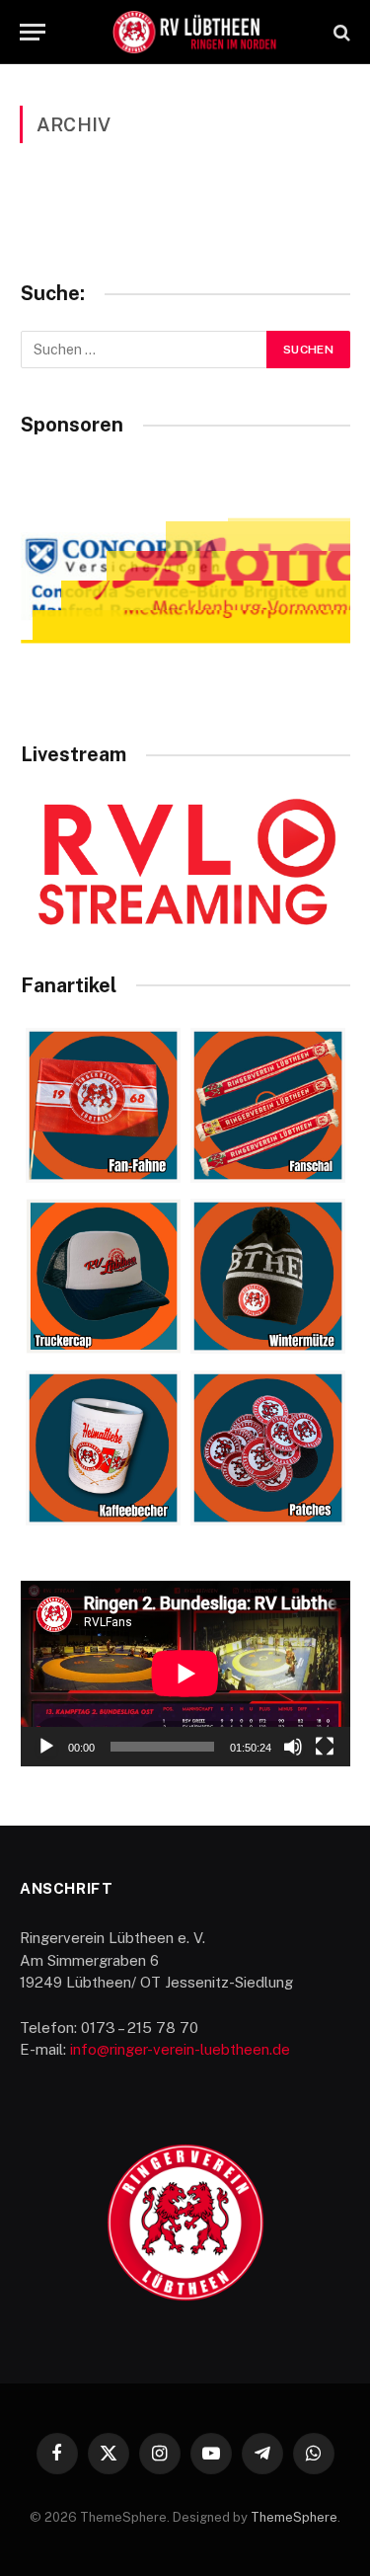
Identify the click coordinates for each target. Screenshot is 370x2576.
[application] (185, 1674)
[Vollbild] (325, 1747)
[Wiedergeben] (46, 1747)
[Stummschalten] (293, 1747)
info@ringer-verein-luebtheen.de (180, 2049)
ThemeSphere (294, 2517)
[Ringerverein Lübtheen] (195, 32)
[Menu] (33, 32)
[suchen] (340, 32)
